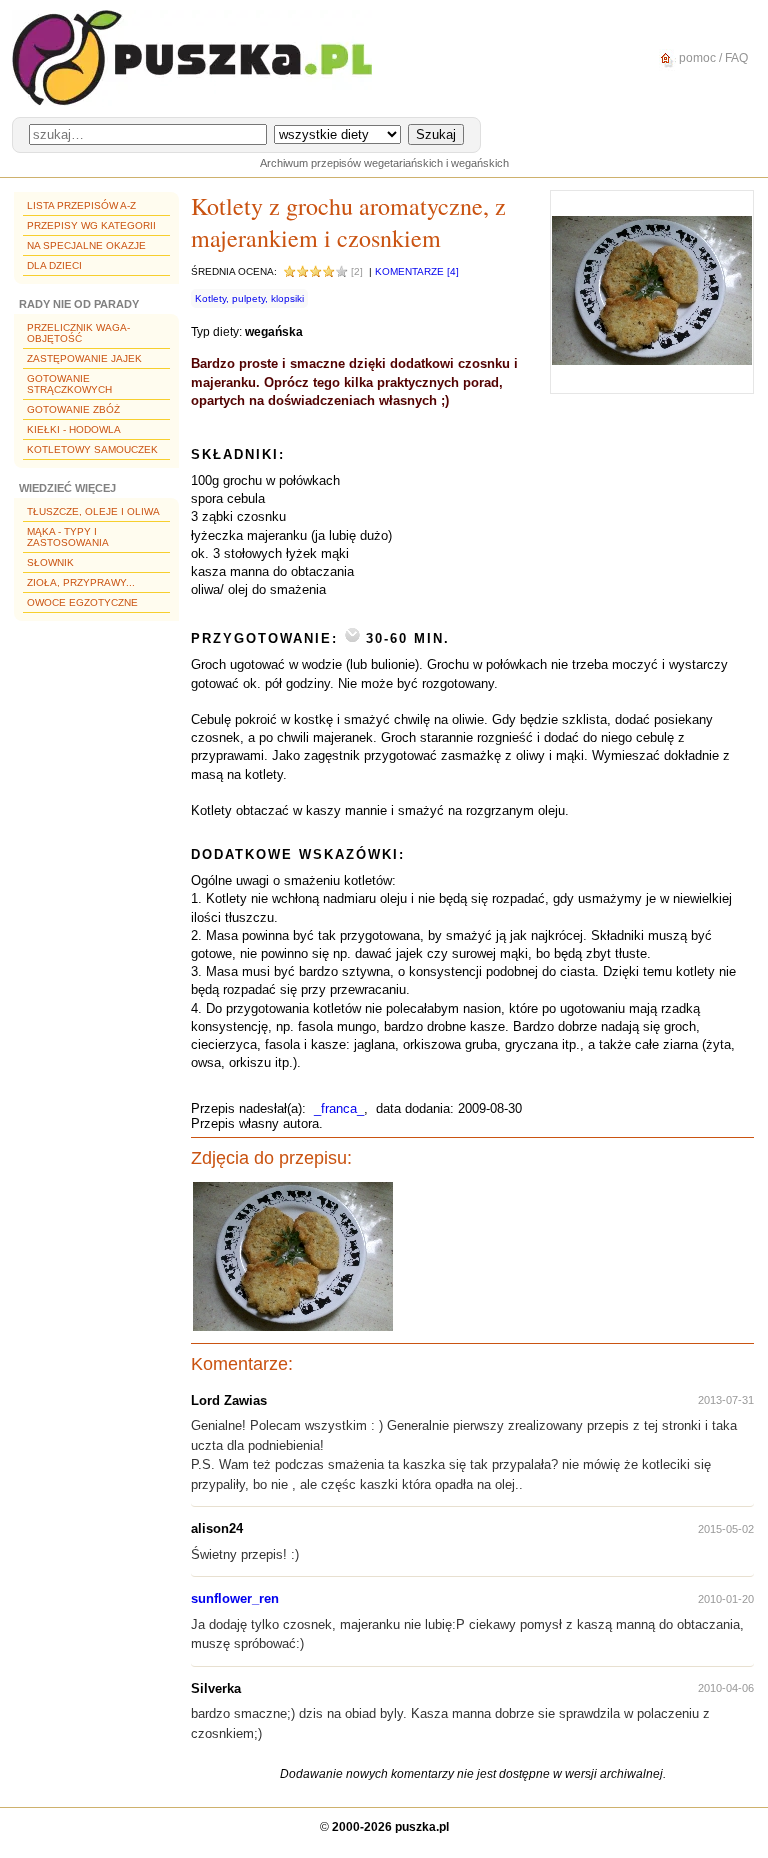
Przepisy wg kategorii (91, 225)
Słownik (50, 562)
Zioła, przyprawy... (81, 582)
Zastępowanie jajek (84, 358)
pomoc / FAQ (712, 58)
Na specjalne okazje (86, 245)
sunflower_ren (235, 1598)
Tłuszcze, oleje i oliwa (93, 511)
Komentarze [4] (417, 271)
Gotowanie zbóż (73, 409)
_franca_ (339, 1108)
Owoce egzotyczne (82, 602)
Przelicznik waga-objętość (78, 333)
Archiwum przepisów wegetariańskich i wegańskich (384, 163)
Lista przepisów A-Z (81, 205)
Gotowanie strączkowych (69, 384)
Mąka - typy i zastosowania (68, 537)
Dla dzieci (54, 265)
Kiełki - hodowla (74, 429)
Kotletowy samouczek (92, 449)
